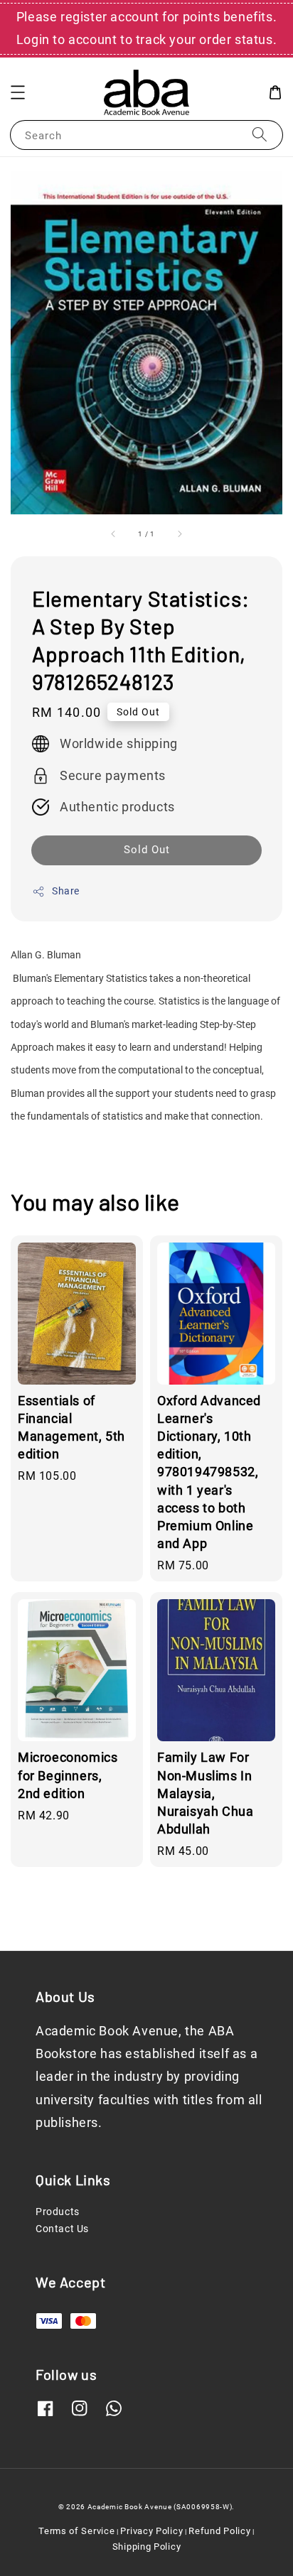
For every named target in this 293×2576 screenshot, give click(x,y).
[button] (18, 92)
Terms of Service (76, 2531)
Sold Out (147, 850)
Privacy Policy (151, 2531)
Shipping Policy (147, 2547)
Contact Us (62, 2229)
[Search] (260, 135)
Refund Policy (219, 2531)
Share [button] (66, 891)
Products (58, 2212)
